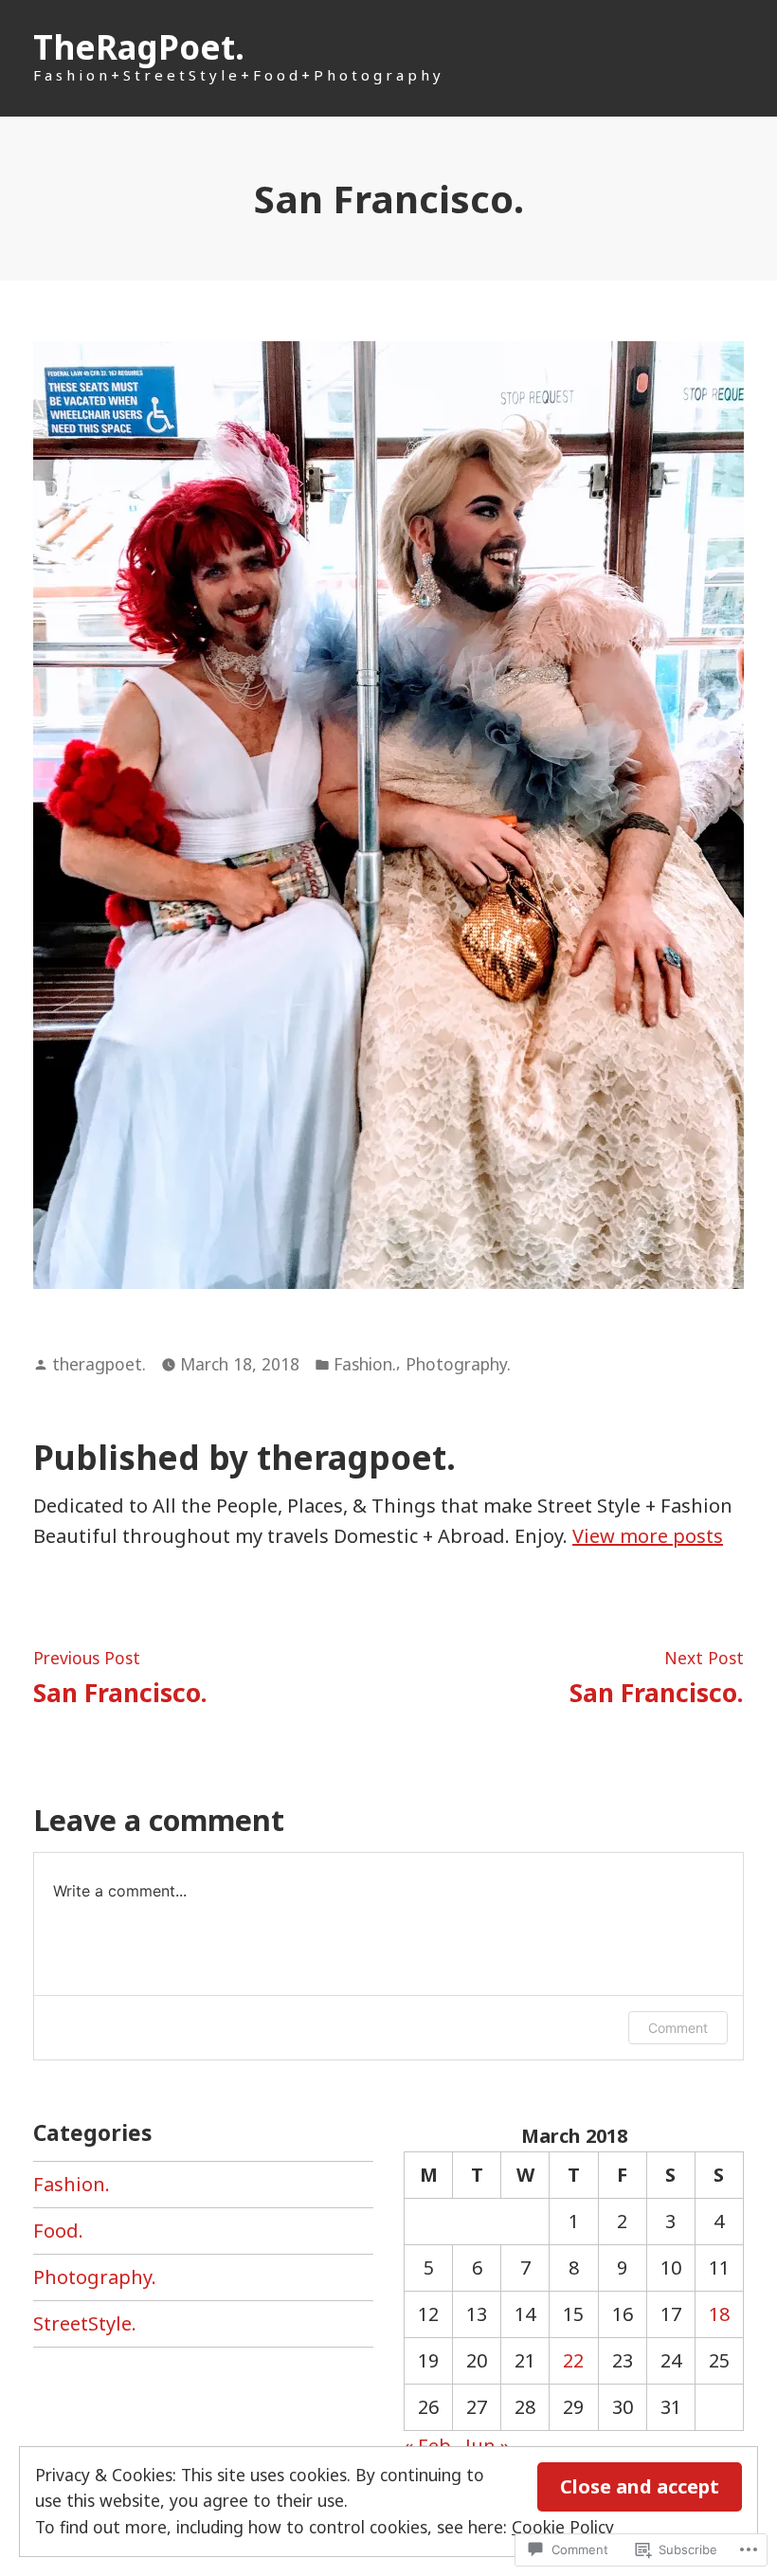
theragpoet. (99, 1364)
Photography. (458, 1364)
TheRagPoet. (139, 47)
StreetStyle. (85, 2323)
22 (573, 2360)
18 (719, 2314)
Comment (678, 2028)
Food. (58, 2231)
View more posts (648, 1536)
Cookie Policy (563, 2527)
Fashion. (365, 1364)
